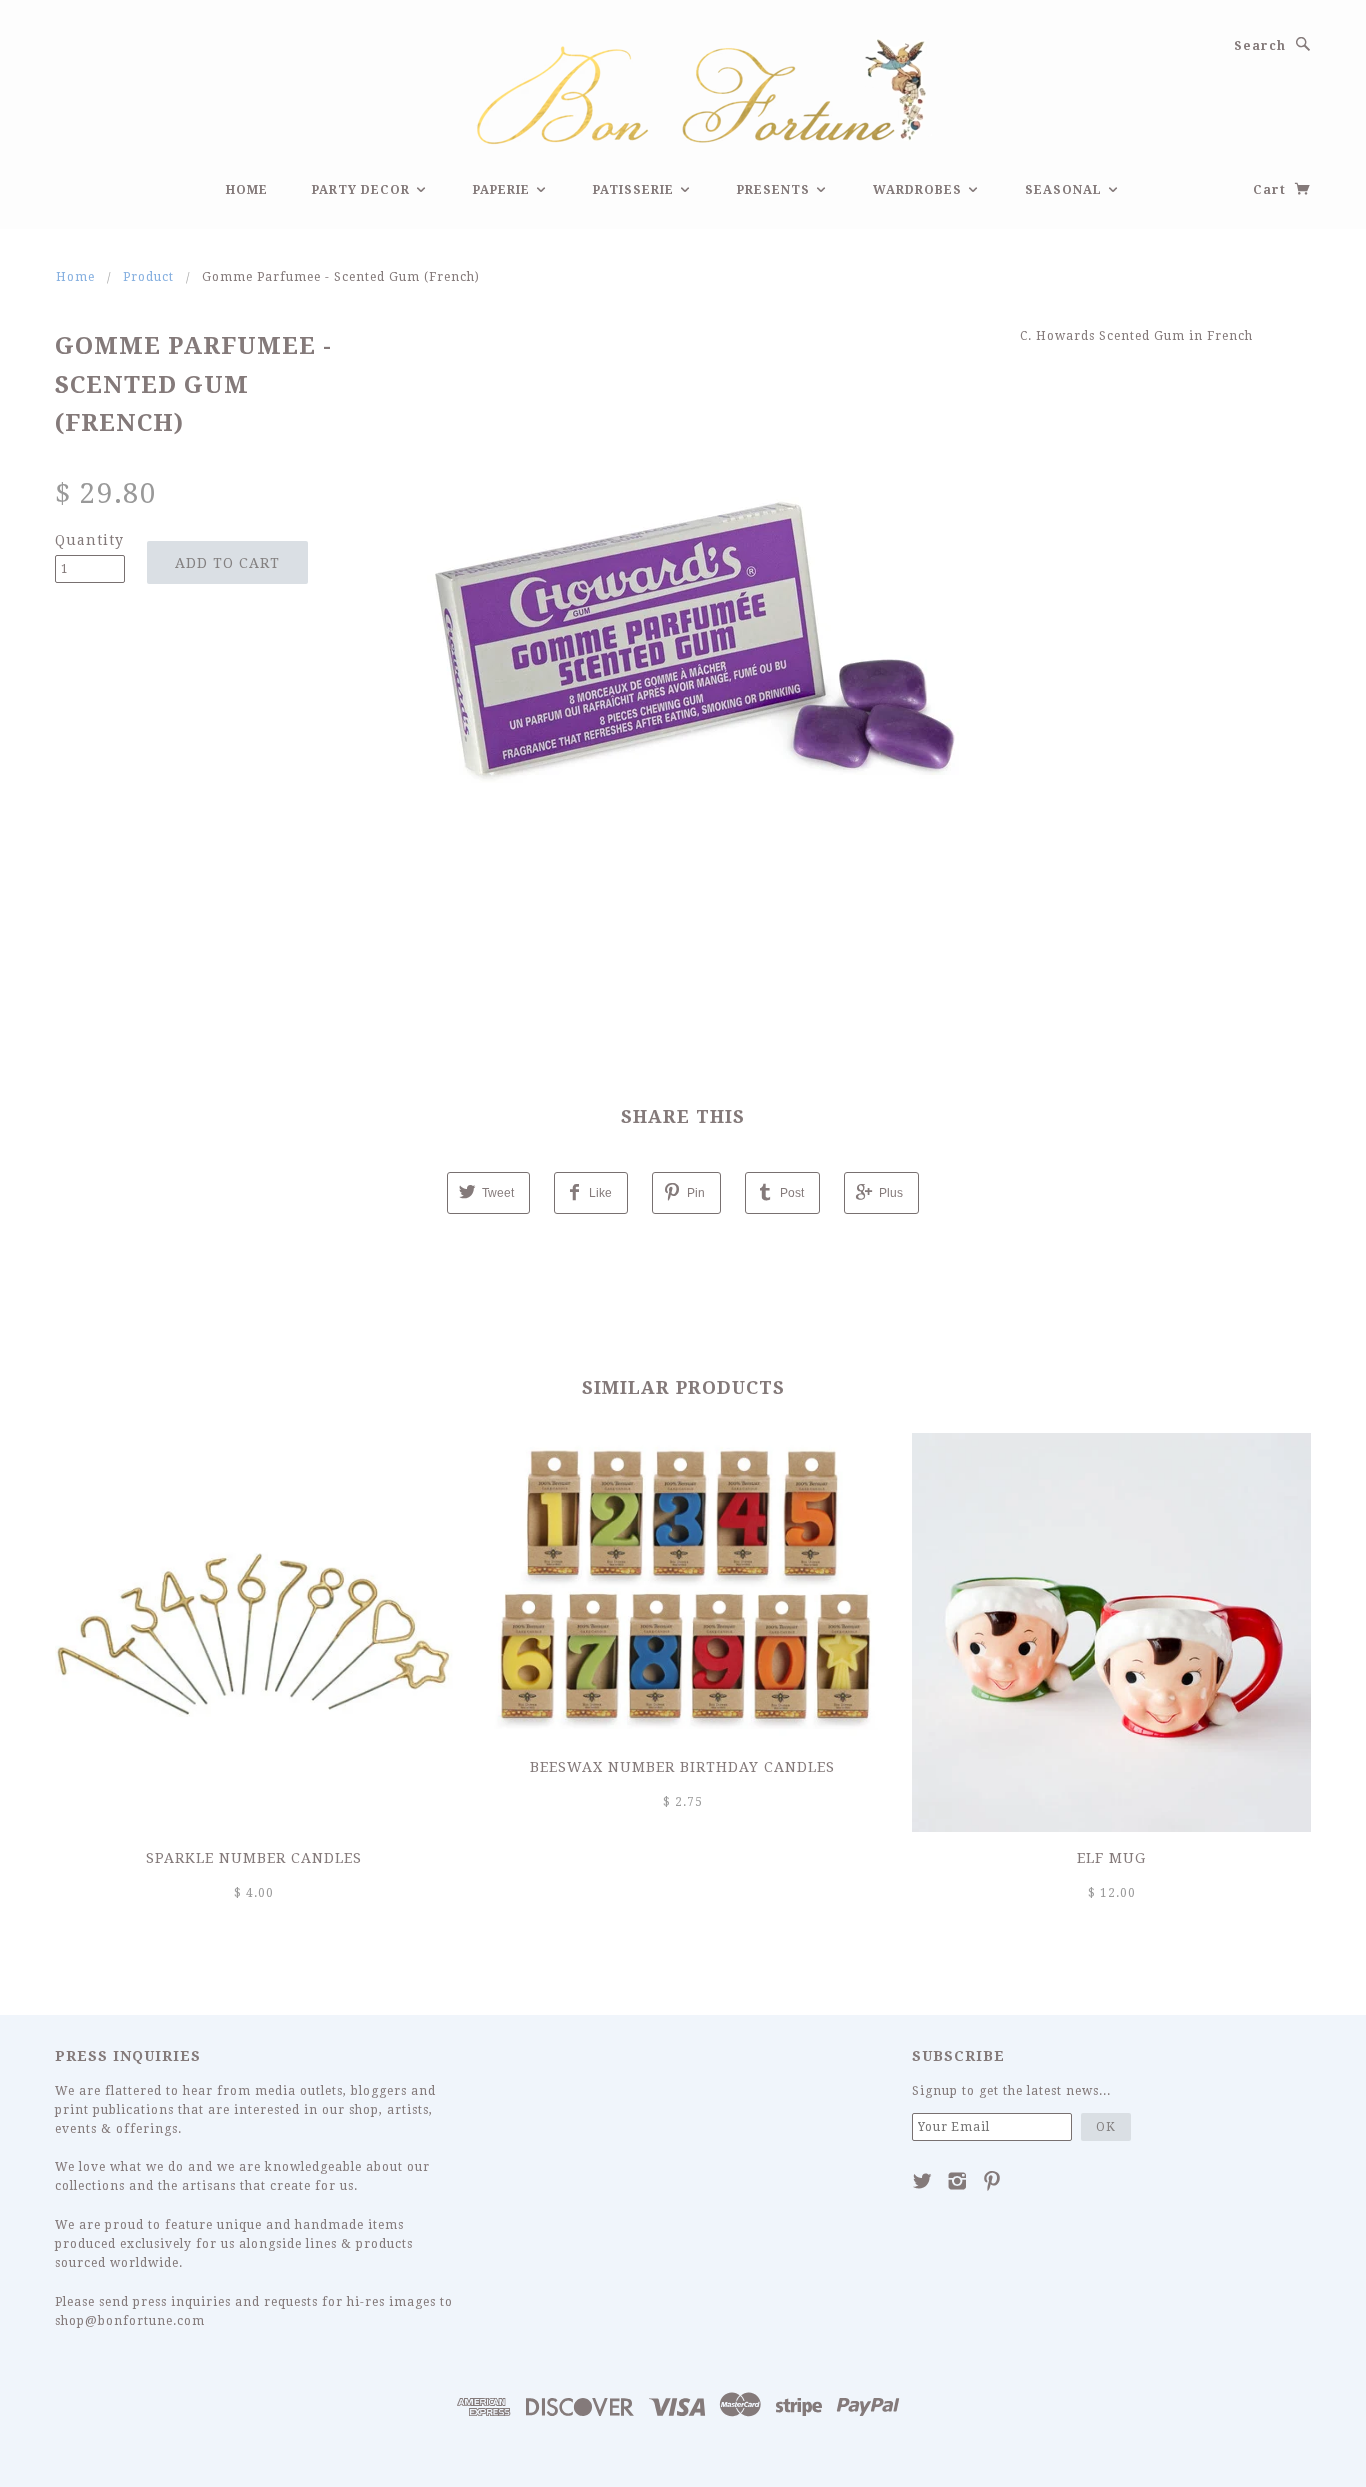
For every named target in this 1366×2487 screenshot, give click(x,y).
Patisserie (635, 190)
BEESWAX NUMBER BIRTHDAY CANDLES (682, 1767)
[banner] (683, 89)
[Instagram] (957, 2181)
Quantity (89, 540)
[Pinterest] (992, 2181)
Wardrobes (919, 190)
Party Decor (363, 190)
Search (1260, 46)
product (148, 277)
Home (247, 190)
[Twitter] (922, 2181)
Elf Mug (1111, 1858)
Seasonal (1065, 190)
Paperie (503, 190)
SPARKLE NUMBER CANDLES (254, 1858)
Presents (775, 190)
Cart (1271, 190)
